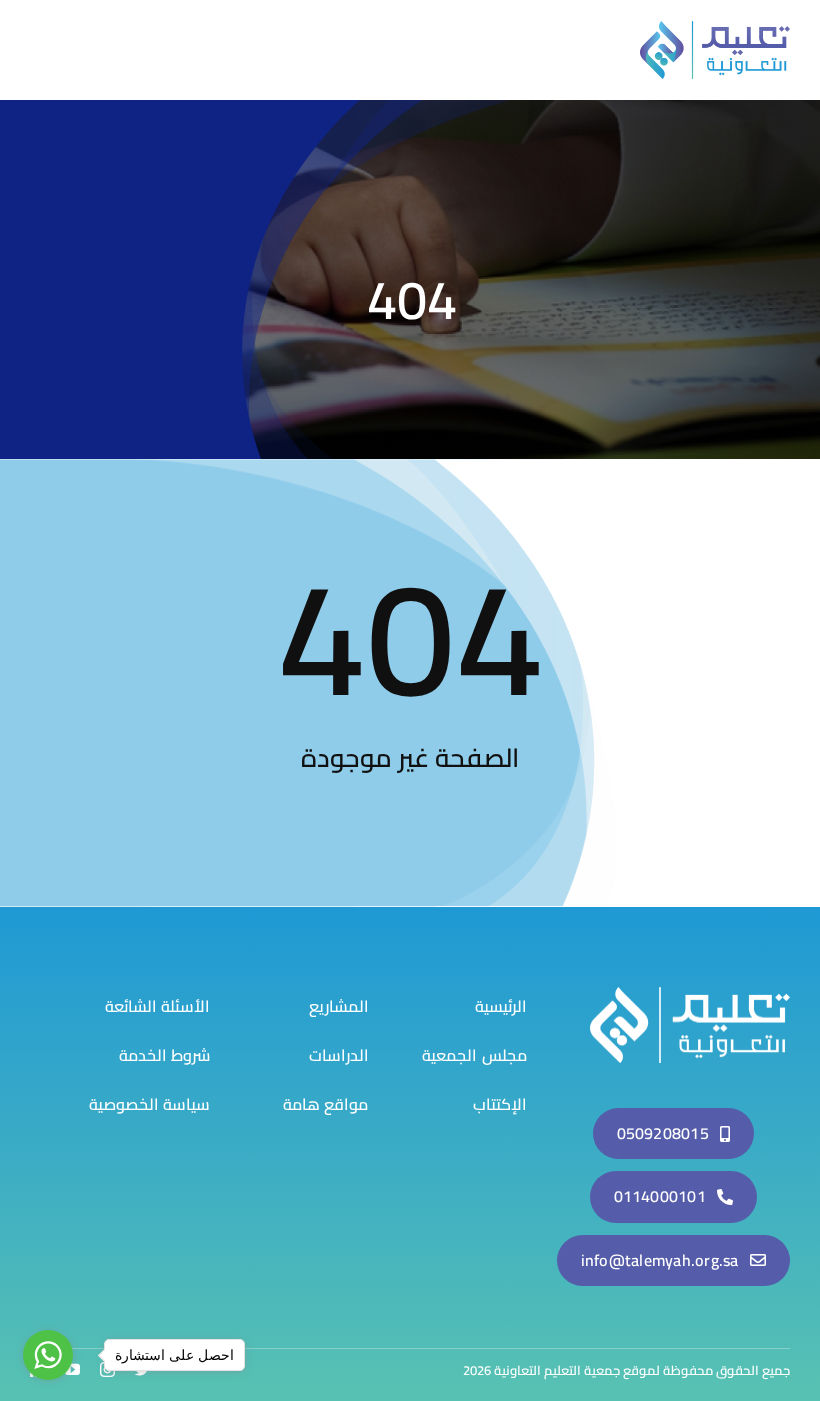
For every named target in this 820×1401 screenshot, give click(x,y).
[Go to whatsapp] (48, 1355)
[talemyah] (690, 995)
